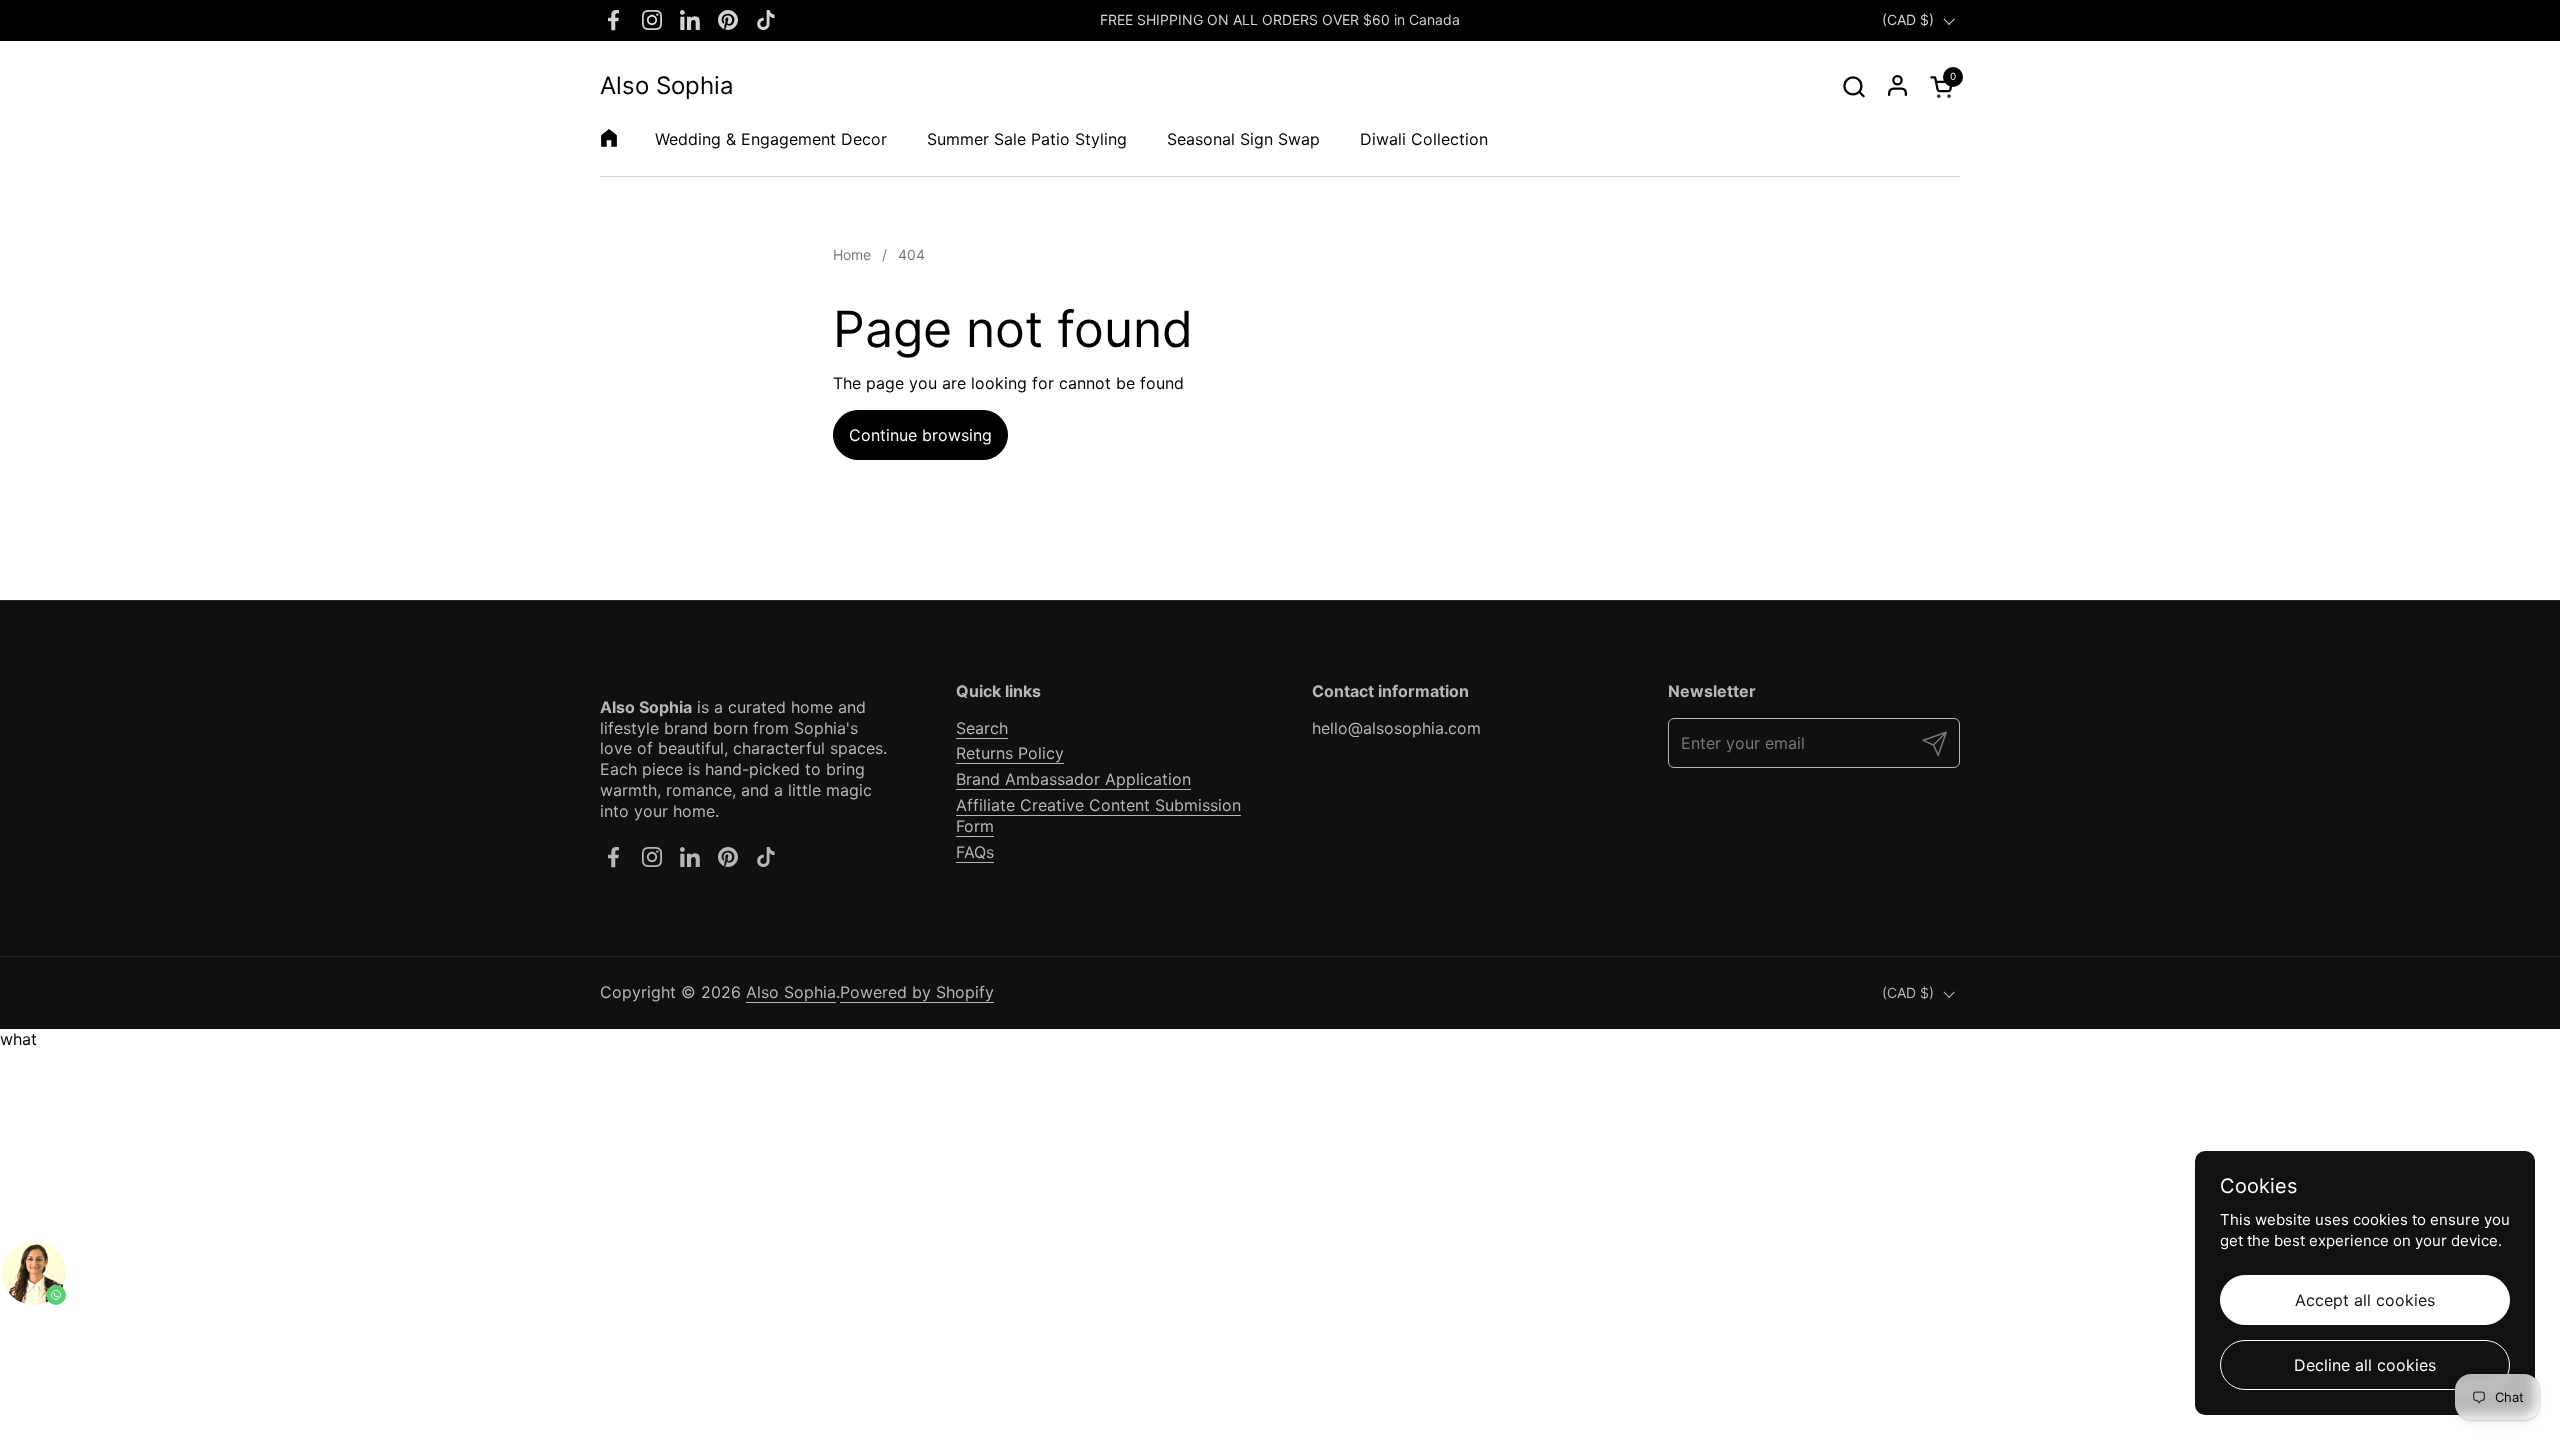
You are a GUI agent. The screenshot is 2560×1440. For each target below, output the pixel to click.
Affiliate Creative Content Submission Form (1098, 815)
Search (982, 728)
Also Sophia (667, 86)
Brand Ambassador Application (1073, 779)
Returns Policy (1010, 753)
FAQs (975, 852)
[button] (1853, 86)
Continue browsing (920, 435)
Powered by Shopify (917, 992)
